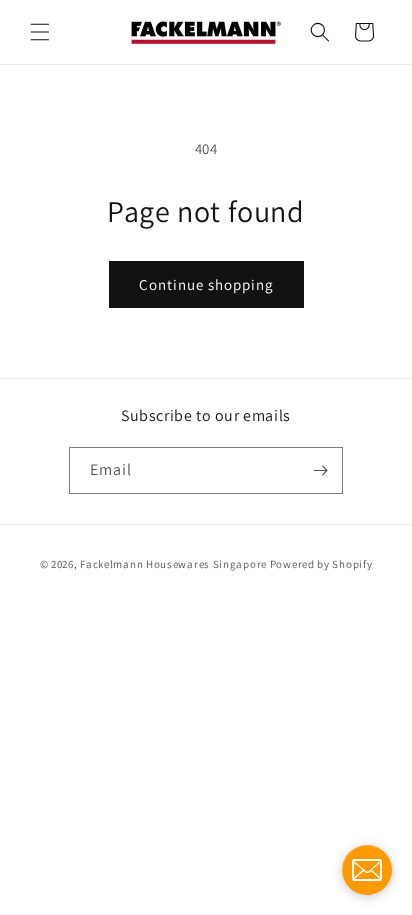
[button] (40, 32)
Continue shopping (206, 284)
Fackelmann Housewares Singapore (173, 564)
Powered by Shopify (321, 564)
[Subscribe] (320, 470)
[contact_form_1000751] (367, 870)
